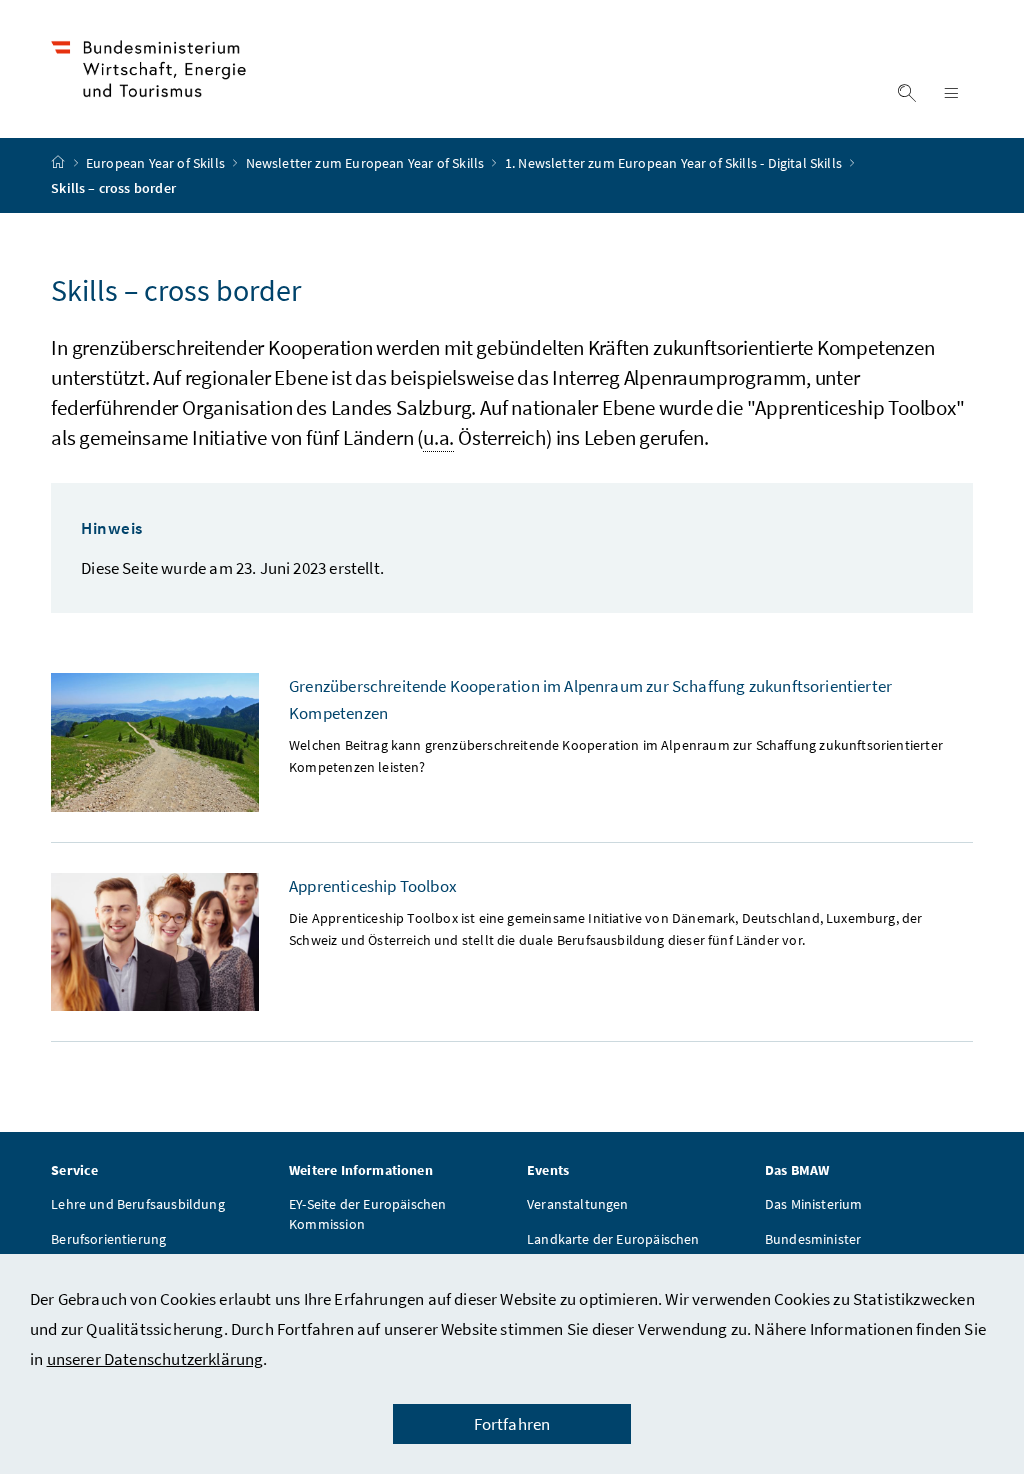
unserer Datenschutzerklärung (155, 1359)
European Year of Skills (157, 163)
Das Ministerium (814, 1204)
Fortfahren (512, 1424)
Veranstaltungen (578, 1204)
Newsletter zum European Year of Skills (367, 163)
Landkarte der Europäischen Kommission (613, 1249)
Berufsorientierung (108, 1239)
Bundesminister (813, 1239)
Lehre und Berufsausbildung (138, 1204)
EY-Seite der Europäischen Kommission (367, 1214)
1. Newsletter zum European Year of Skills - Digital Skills (675, 163)
